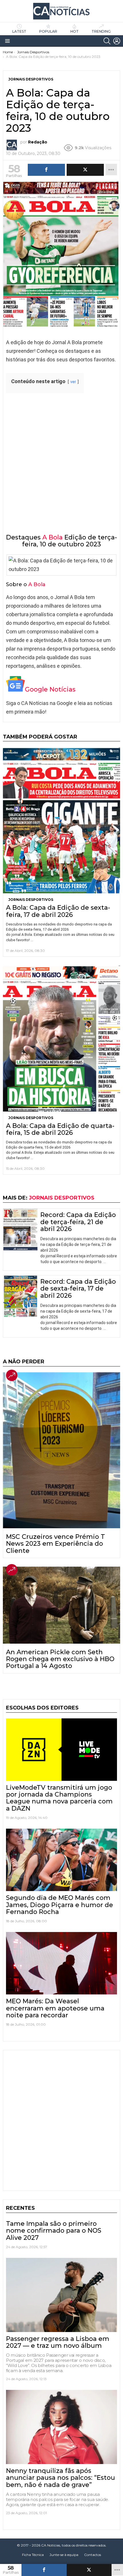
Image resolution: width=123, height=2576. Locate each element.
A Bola (52, 537)
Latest (19, 31)
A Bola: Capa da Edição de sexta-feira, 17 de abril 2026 (58, 911)
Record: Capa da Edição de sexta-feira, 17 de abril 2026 (78, 1289)
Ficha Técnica (33, 2555)
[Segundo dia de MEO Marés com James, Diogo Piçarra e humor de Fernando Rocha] (61, 1860)
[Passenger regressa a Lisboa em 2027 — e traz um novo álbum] (61, 2295)
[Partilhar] (44, 2570)
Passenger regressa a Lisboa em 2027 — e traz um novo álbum (58, 2342)
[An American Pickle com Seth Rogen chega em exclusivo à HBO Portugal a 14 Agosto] (61, 1605)
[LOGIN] (117, 41)
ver (73, 382)
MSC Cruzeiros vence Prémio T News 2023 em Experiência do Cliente (55, 1544)
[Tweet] (89, 2570)
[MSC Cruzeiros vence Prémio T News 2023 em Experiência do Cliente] (61, 1450)
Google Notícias (50, 689)
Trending (101, 31)
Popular (48, 31)
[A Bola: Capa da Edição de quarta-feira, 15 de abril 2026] (61, 1038)
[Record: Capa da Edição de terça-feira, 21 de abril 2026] (20, 1230)
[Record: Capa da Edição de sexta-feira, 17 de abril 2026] (20, 1296)
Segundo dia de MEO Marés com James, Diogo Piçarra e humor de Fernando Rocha (59, 1905)
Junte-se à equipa (64, 2555)
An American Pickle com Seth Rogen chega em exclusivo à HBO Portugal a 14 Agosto (60, 1659)
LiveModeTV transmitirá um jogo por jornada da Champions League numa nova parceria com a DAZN (59, 1798)
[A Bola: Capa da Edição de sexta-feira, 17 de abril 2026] (61, 820)
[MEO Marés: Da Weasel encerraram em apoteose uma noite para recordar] (61, 1963)
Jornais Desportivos (31, 900)
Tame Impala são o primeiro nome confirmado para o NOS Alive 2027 (54, 2231)
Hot (75, 31)
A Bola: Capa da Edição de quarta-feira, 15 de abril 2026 (60, 1129)
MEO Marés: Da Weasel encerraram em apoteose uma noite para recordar (55, 2008)
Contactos (93, 2555)
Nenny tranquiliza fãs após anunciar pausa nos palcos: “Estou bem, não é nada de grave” (60, 2478)
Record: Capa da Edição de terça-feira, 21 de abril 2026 (78, 1222)
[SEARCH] (107, 41)
